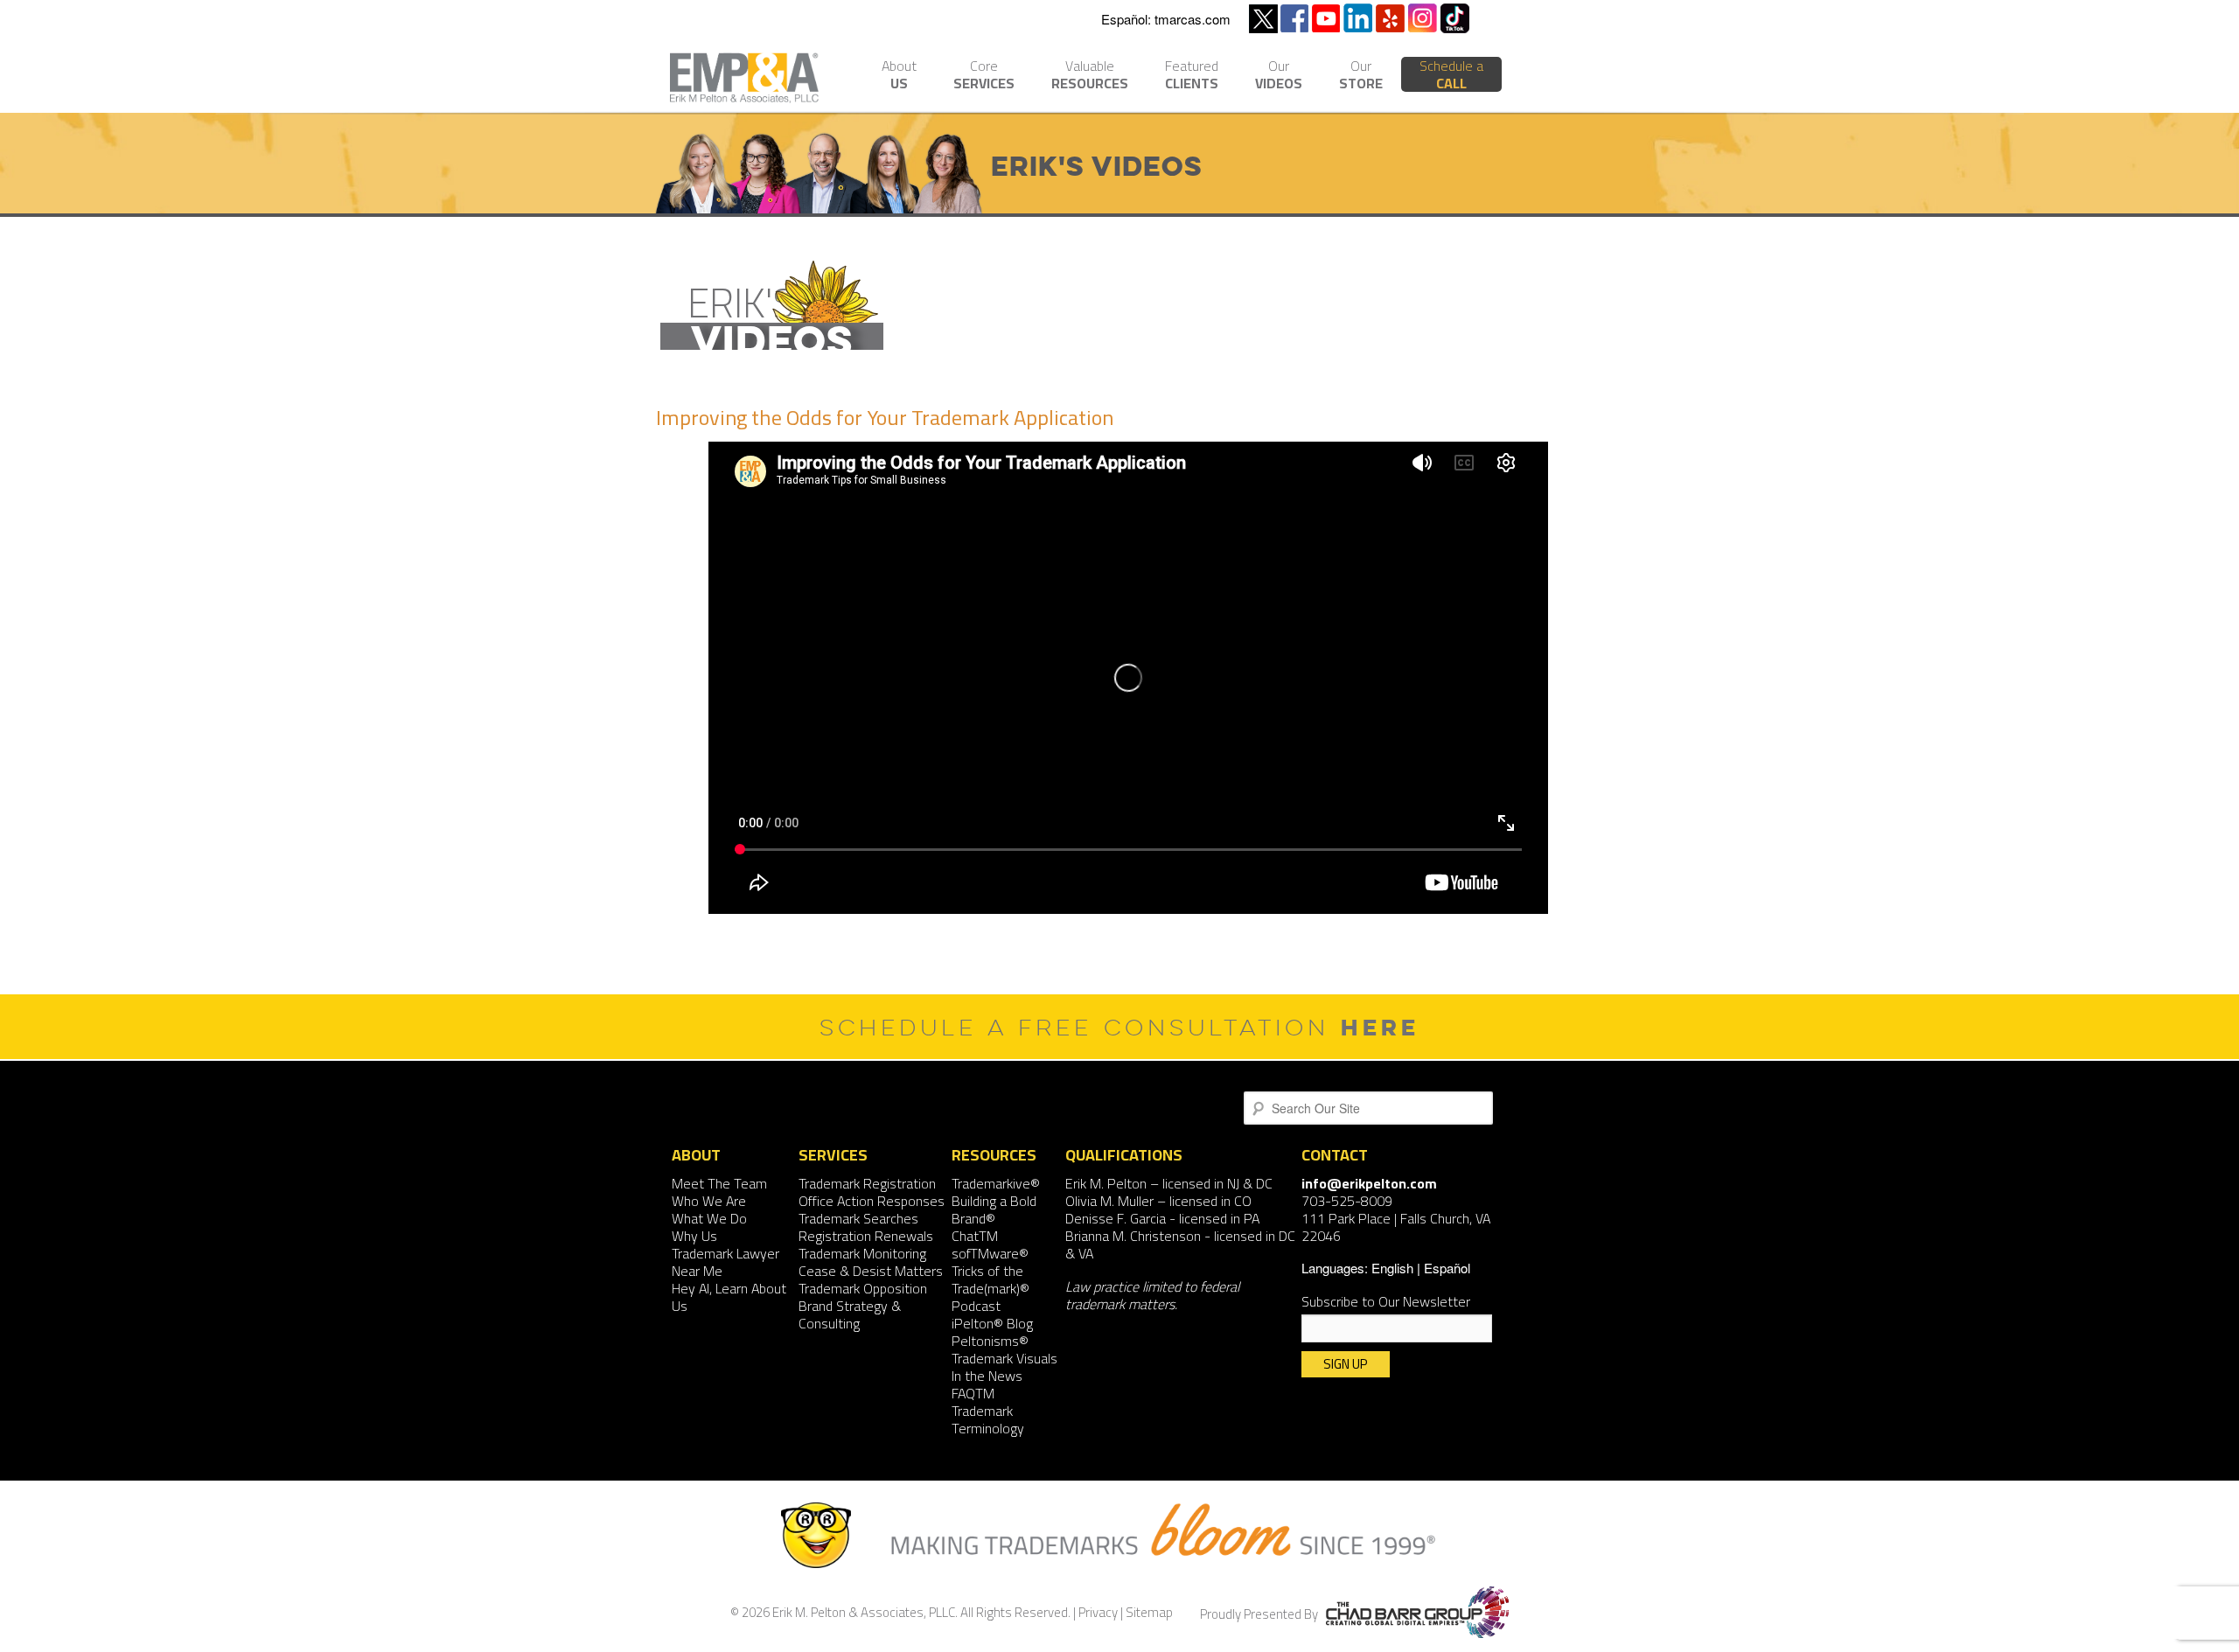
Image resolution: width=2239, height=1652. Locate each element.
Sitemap (1149, 1612)
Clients (1192, 77)
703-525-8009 (1347, 1201)
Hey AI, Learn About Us (729, 1297)
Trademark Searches (858, 1218)
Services (984, 77)
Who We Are (709, 1201)
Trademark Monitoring (862, 1253)
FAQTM (973, 1393)
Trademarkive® (996, 1183)
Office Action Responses (872, 1201)
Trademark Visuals (1004, 1358)
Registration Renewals (866, 1236)
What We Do (709, 1218)
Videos (1279, 77)
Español (1447, 1268)
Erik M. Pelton (1106, 1183)
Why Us (694, 1236)
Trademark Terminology (988, 1419)
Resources (1090, 77)
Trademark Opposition (863, 1288)
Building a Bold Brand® (994, 1209)
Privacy (1098, 1612)
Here (1380, 1027)
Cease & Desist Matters (871, 1271)
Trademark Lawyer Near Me (725, 1262)
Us (899, 77)
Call (1451, 74)
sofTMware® (990, 1253)
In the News (987, 1376)
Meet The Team (719, 1183)
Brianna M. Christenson (1133, 1236)
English (1392, 1268)
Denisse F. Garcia (1116, 1218)
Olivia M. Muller (1109, 1201)
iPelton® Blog (992, 1323)
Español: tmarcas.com (1166, 19)
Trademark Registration (867, 1183)
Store (1361, 77)
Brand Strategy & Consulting (850, 1314)
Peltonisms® (990, 1341)
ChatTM (975, 1236)
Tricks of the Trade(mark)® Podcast (990, 1288)
